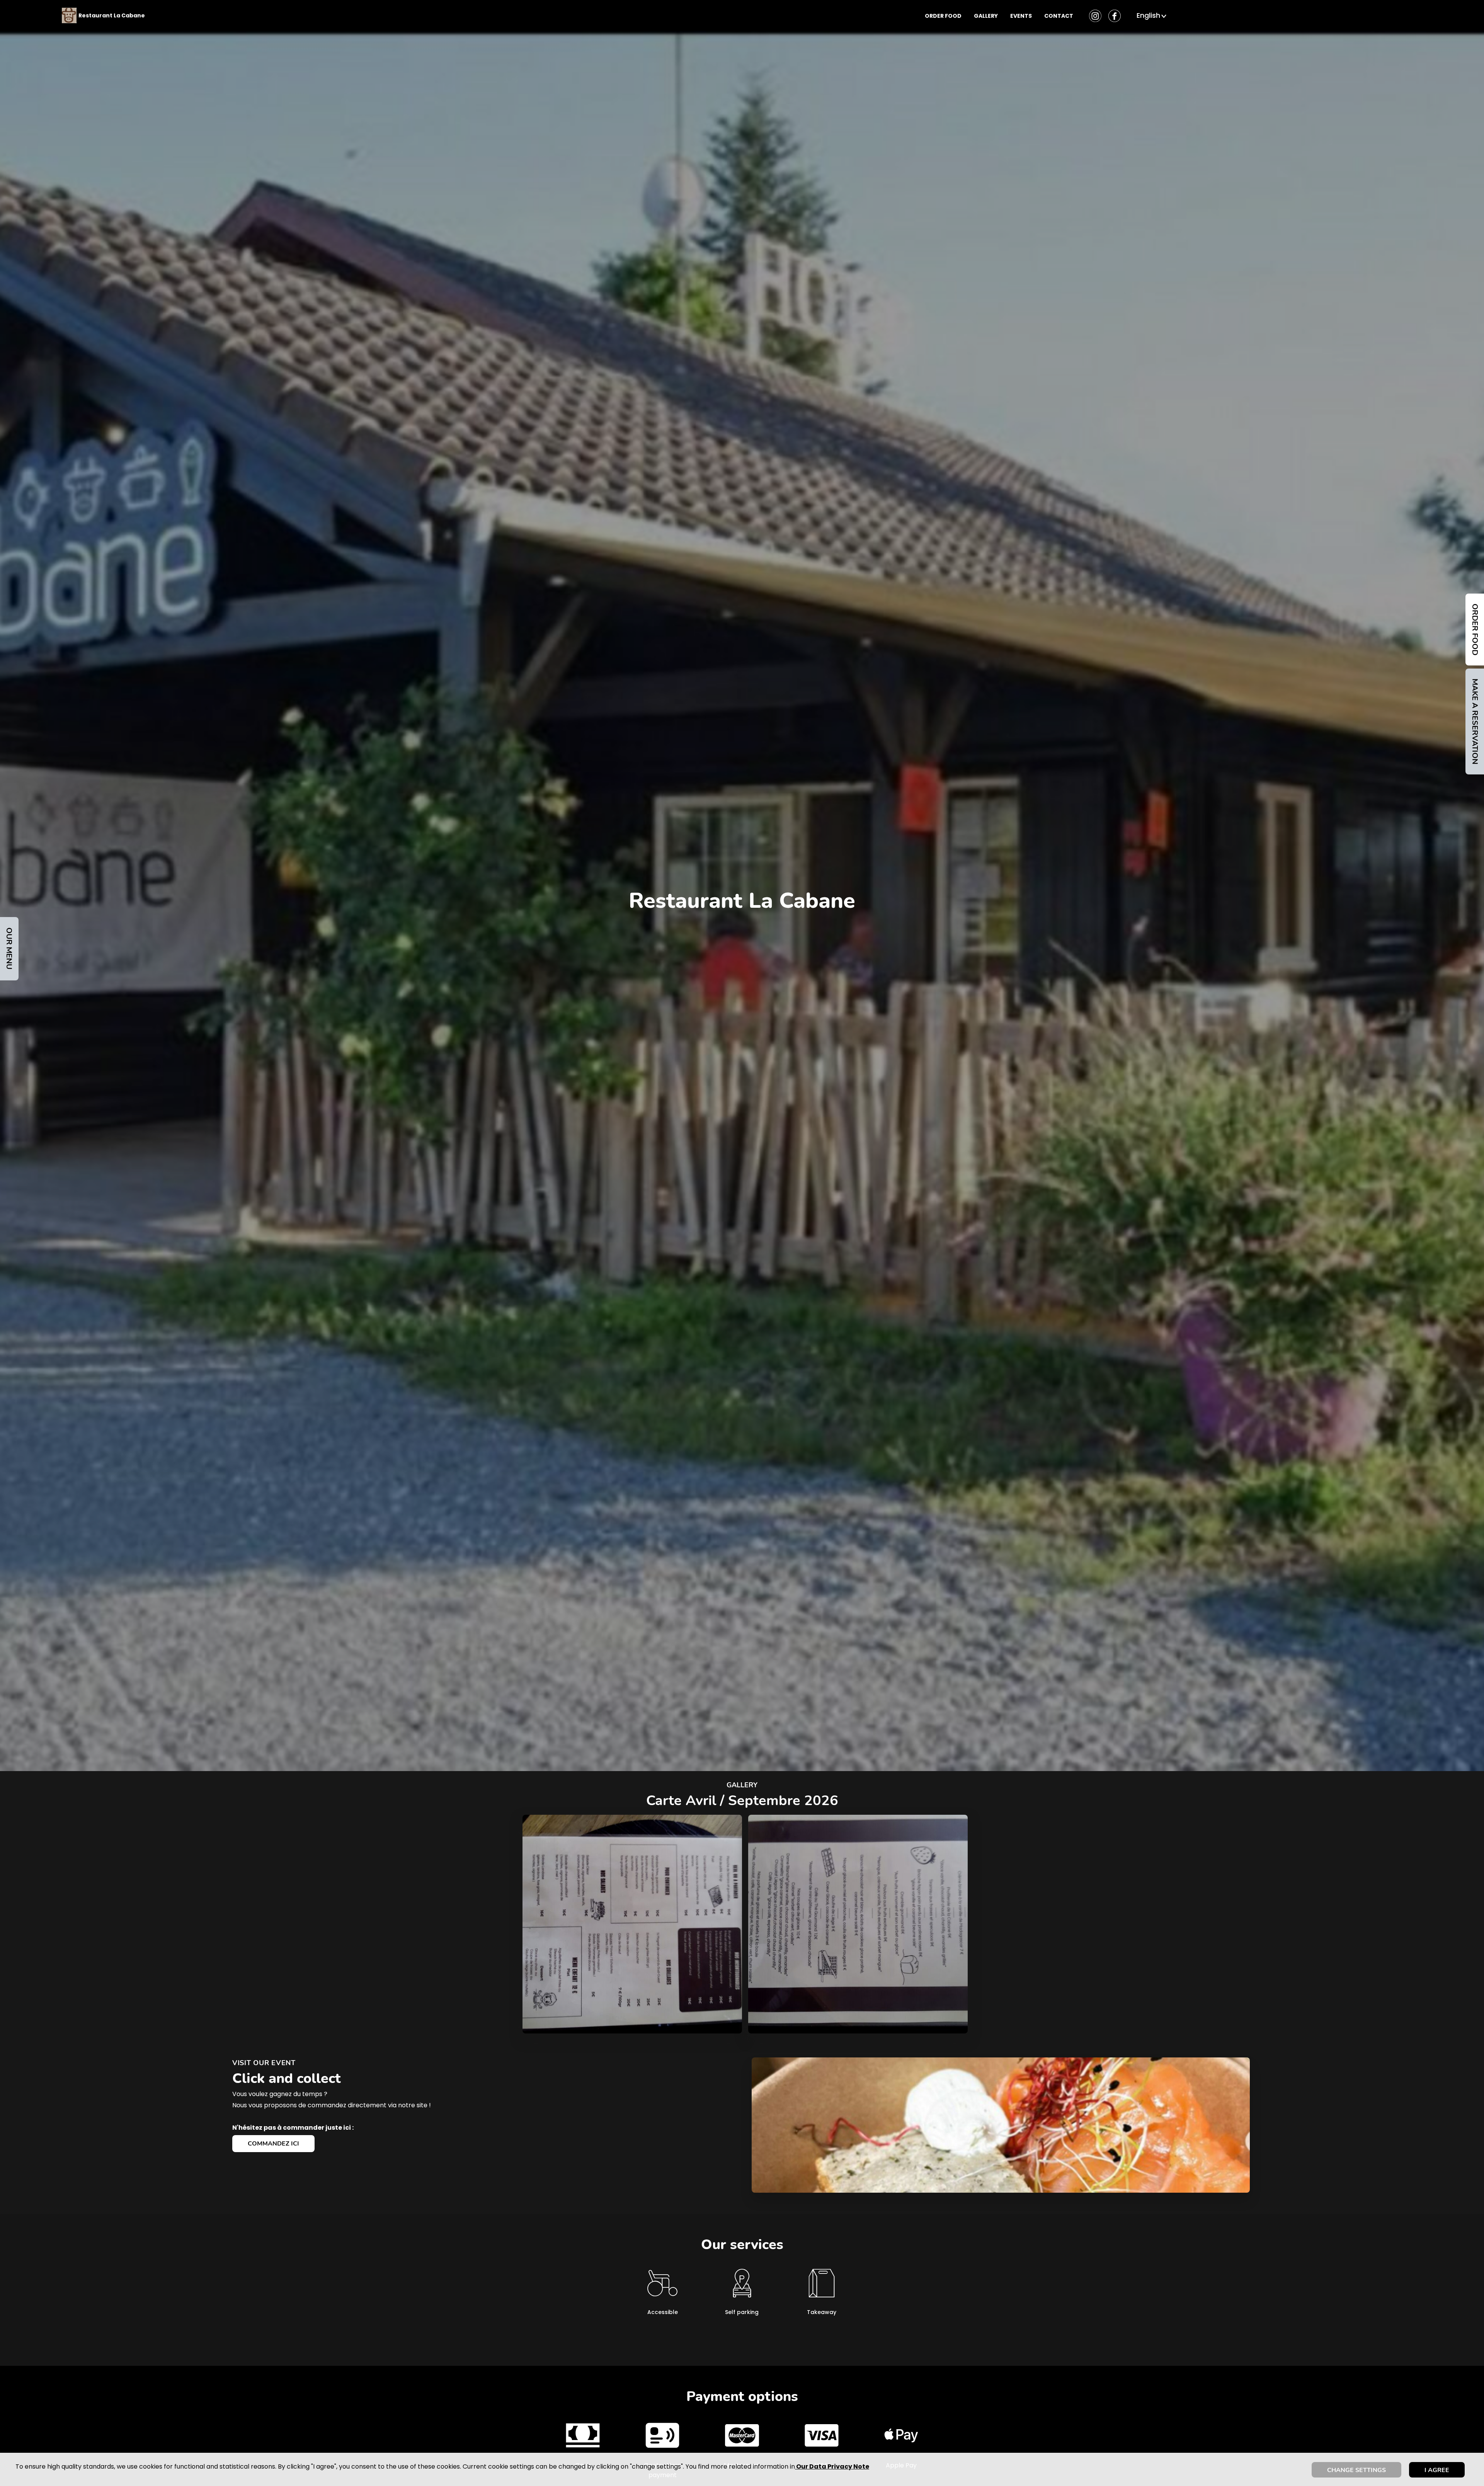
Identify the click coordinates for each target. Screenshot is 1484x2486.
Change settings (1356, 2470)
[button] (1152, 15)
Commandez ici (273, 2144)
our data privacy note (832, 2466)
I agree (1437, 2470)
